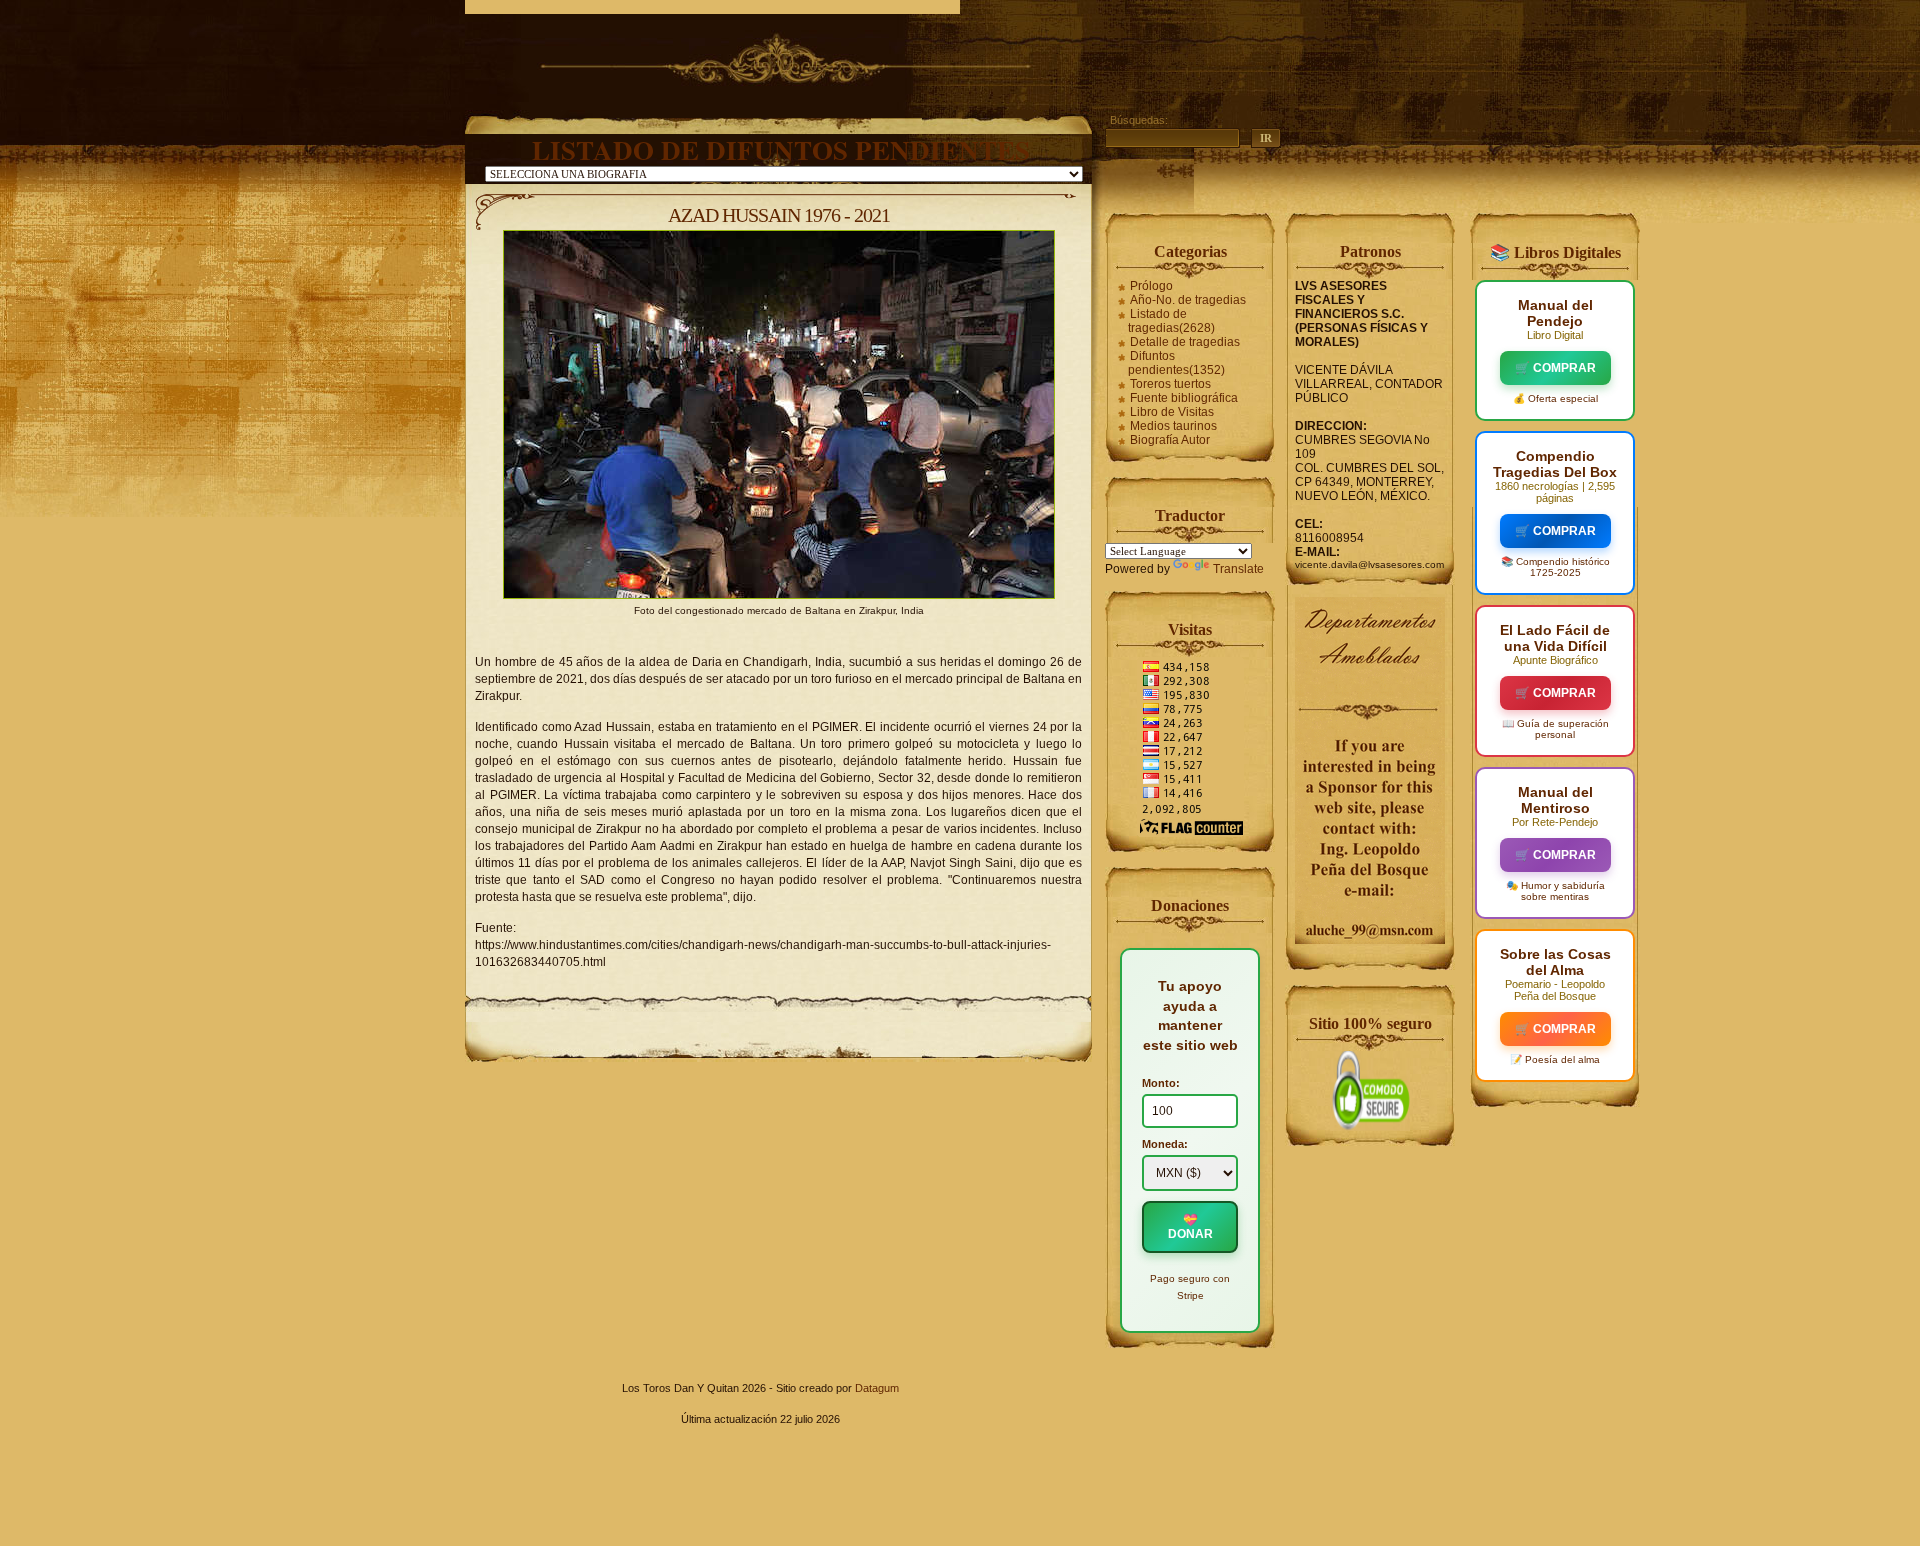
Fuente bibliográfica (1184, 398)
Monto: (1161, 1083)
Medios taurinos (1173, 426)
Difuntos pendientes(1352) (1176, 363)
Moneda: (1165, 1144)
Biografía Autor (1170, 440)
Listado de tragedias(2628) (1171, 321)
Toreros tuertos (1170, 384)
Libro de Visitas (1172, 412)
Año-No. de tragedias (1188, 300)
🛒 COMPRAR (1555, 368)
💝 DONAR (1190, 1227)
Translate (1238, 569)
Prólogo (1151, 286)
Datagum (877, 1388)
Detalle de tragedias (1185, 342)
